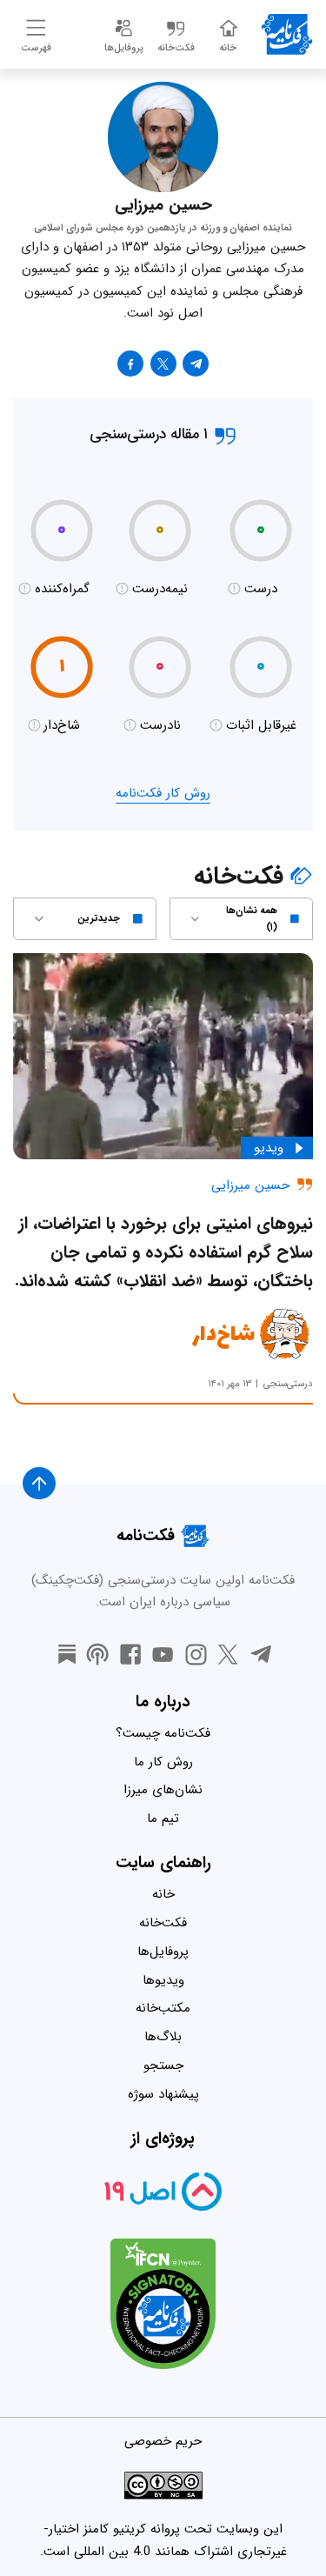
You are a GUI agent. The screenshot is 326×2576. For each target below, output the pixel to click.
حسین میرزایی (250, 1185)
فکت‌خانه (163, 1923)
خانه (163, 1894)
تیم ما (163, 1819)
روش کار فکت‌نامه (163, 793)
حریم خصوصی (163, 2441)
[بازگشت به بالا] (39, 1484)
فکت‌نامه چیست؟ (163, 1733)
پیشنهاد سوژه (163, 2094)
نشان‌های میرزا (163, 1790)
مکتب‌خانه (163, 2008)
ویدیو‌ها (163, 1980)
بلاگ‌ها (163, 2037)
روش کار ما (163, 1762)
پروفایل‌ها (163, 1952)
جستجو (163, 2065)
